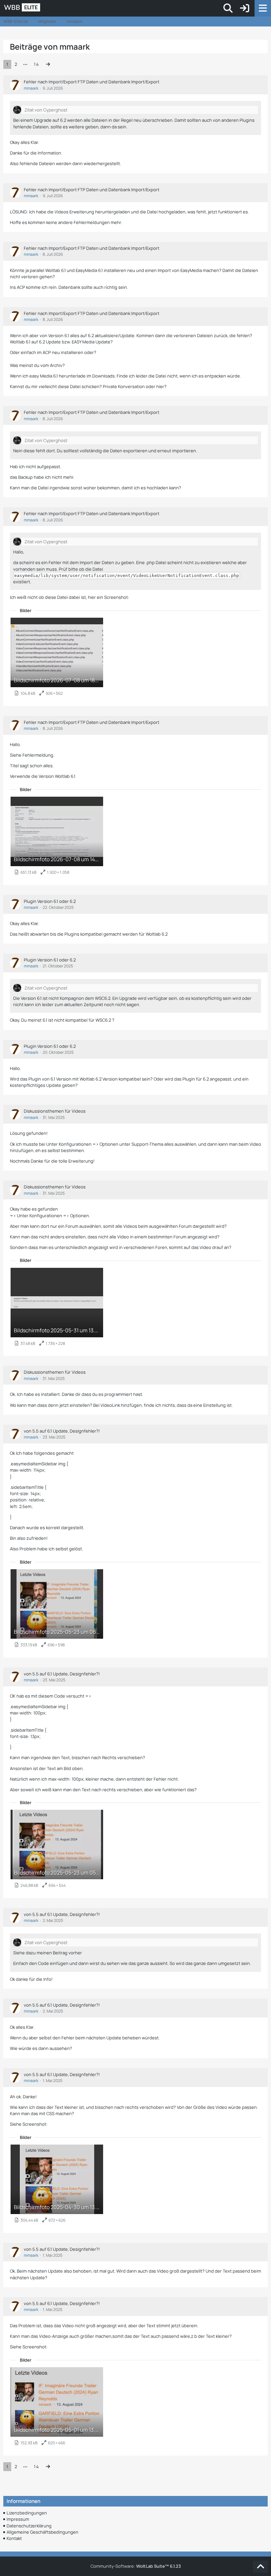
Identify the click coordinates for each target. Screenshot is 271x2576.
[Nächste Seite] (48, 64)
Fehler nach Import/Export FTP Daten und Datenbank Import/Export (92, 82)
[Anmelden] (245, 8)
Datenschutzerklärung (29, 2526)
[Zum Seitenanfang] (260, 2567)
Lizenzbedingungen (27, 2513)
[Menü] (263, 8)
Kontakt (14, 2538)
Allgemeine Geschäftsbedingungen (42, 2532)
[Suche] (228, 8)
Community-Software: (136, 2566)
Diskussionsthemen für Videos (55, 1111)
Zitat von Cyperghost (46, 110)
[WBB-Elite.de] (45, 8)
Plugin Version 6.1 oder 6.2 (50, 901)
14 (36, 64)
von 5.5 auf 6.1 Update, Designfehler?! (62, 1431)
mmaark (31, 88)
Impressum (18, 2519)
